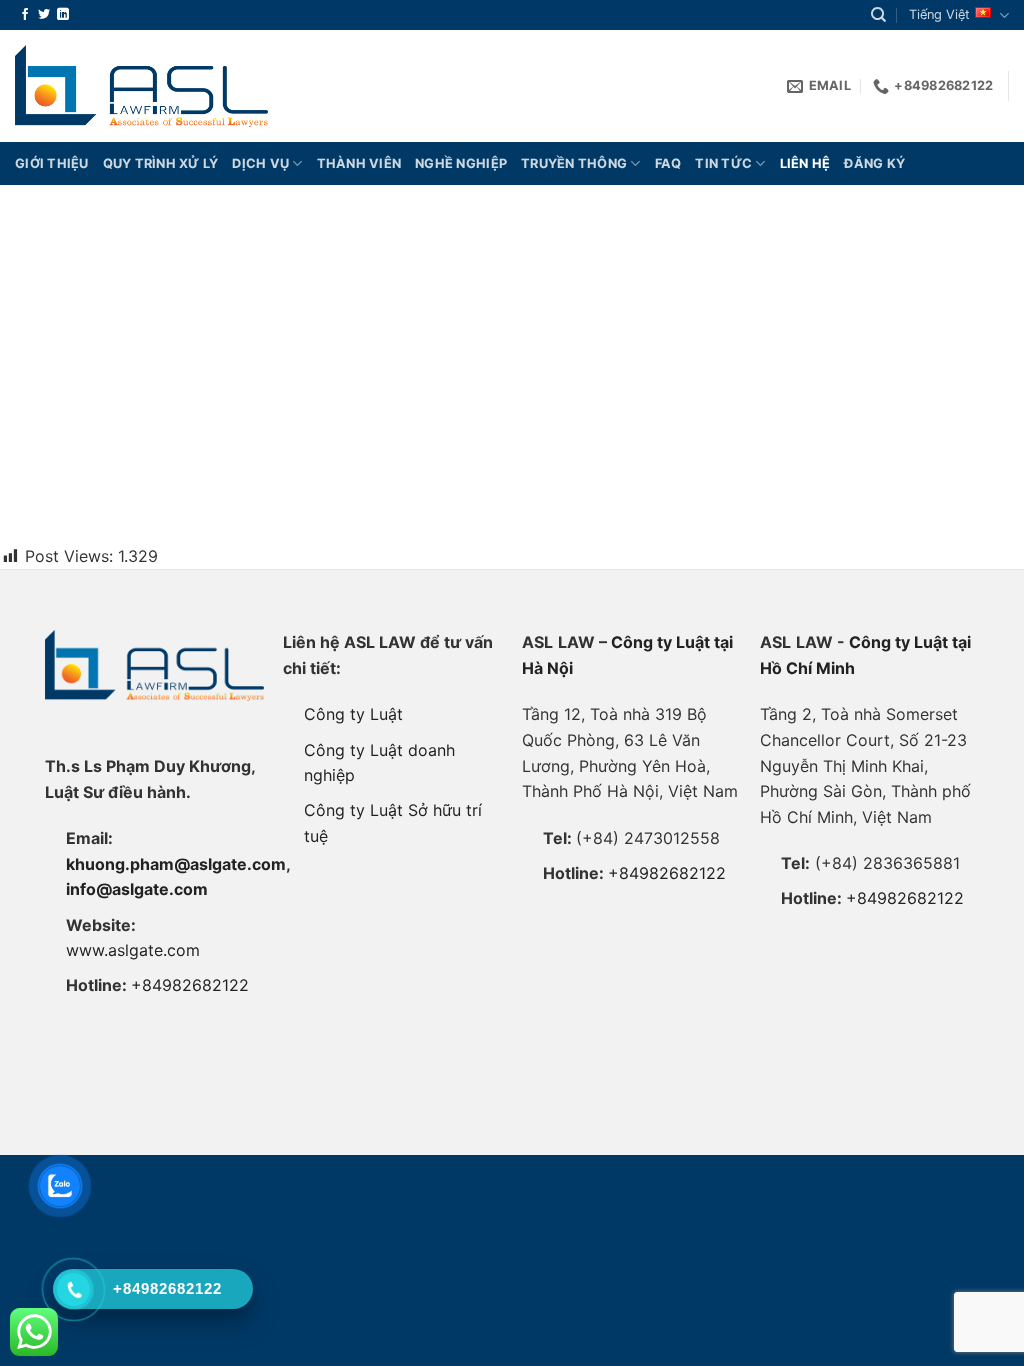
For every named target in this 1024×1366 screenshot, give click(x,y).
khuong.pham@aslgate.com (176, 864)
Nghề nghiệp (461, 163)
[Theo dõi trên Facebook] (25, 15)
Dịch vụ (260, 163)
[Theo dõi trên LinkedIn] (63, 15)
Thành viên (359, 163)
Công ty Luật (353, 714)
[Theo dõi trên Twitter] (44, 15)
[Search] (878, 15)
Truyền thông (574, 163)
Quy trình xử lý (161, 163)
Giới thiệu (52, 163)
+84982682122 (190, 985)
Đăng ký (874, 163)
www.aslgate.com (133, 950)
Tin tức (723, 163)
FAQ (668, 163)
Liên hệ (805, 163)
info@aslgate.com (137, 889)
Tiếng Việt (939, 14)
